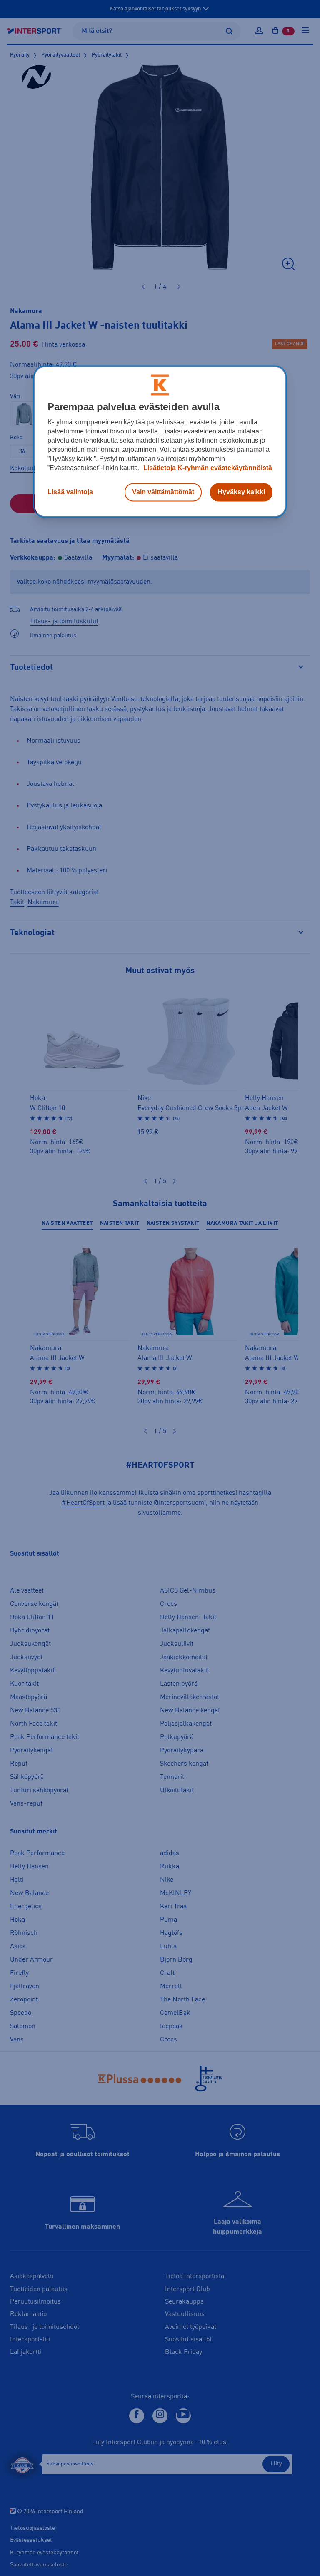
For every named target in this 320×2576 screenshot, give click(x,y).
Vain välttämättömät (163, 492)
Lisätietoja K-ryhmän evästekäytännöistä (207, 468)
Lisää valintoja (70, 492)
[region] (160, 441)
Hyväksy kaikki (241, 492)
